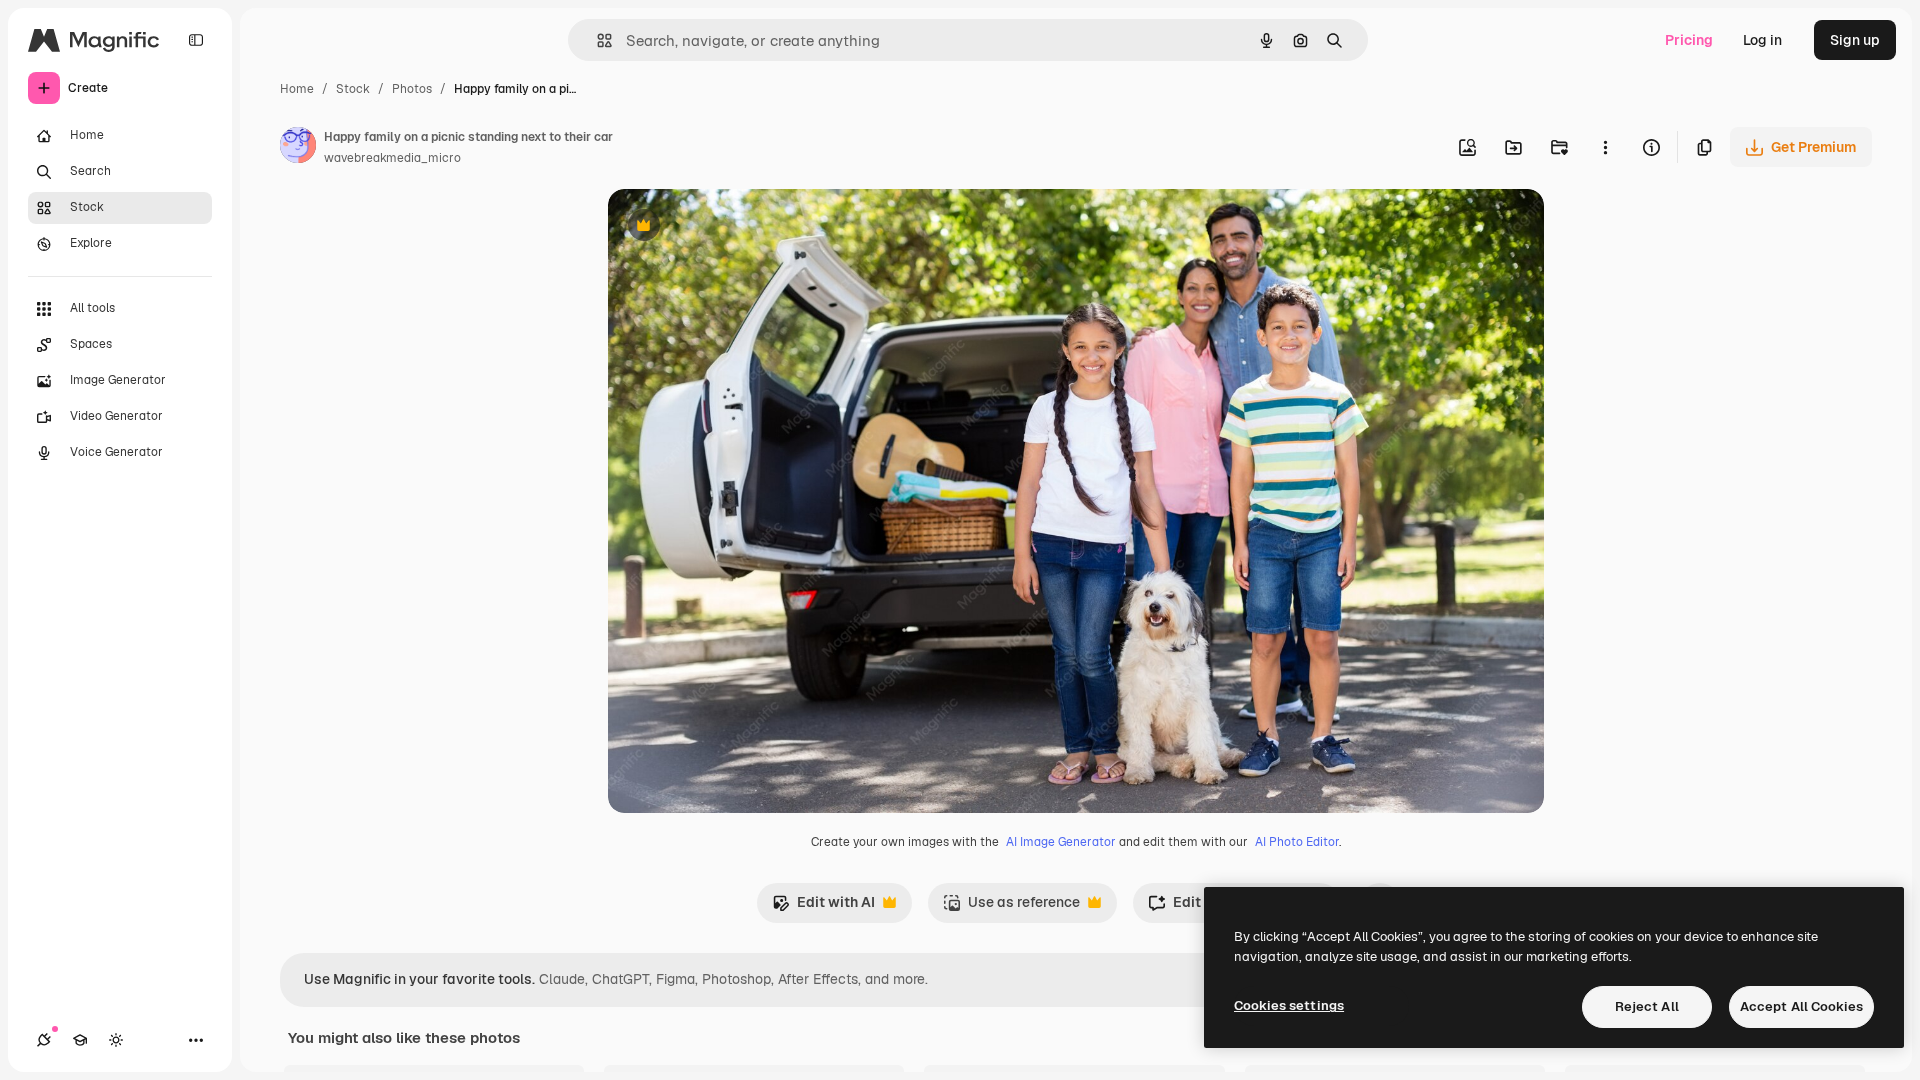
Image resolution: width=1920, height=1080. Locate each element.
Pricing (1689, 40)
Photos (412, 89)
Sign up (1855, 40)
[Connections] (44, 1040)
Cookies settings (1289, 1005)
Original (736, 227)
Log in (1762, 40)
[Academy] (80, 1040)
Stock (353, 89)
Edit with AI (823, 907)
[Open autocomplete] (596, 40)
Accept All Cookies (1801, 1006)
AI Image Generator (1061, 842)
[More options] (1605, 147)
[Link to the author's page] (298, 148)
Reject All (1647, 1006)
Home (297, 89)
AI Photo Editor (1297, 842)
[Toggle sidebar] (196, 40)
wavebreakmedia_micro (392, 158)
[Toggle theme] (116, 1040)
